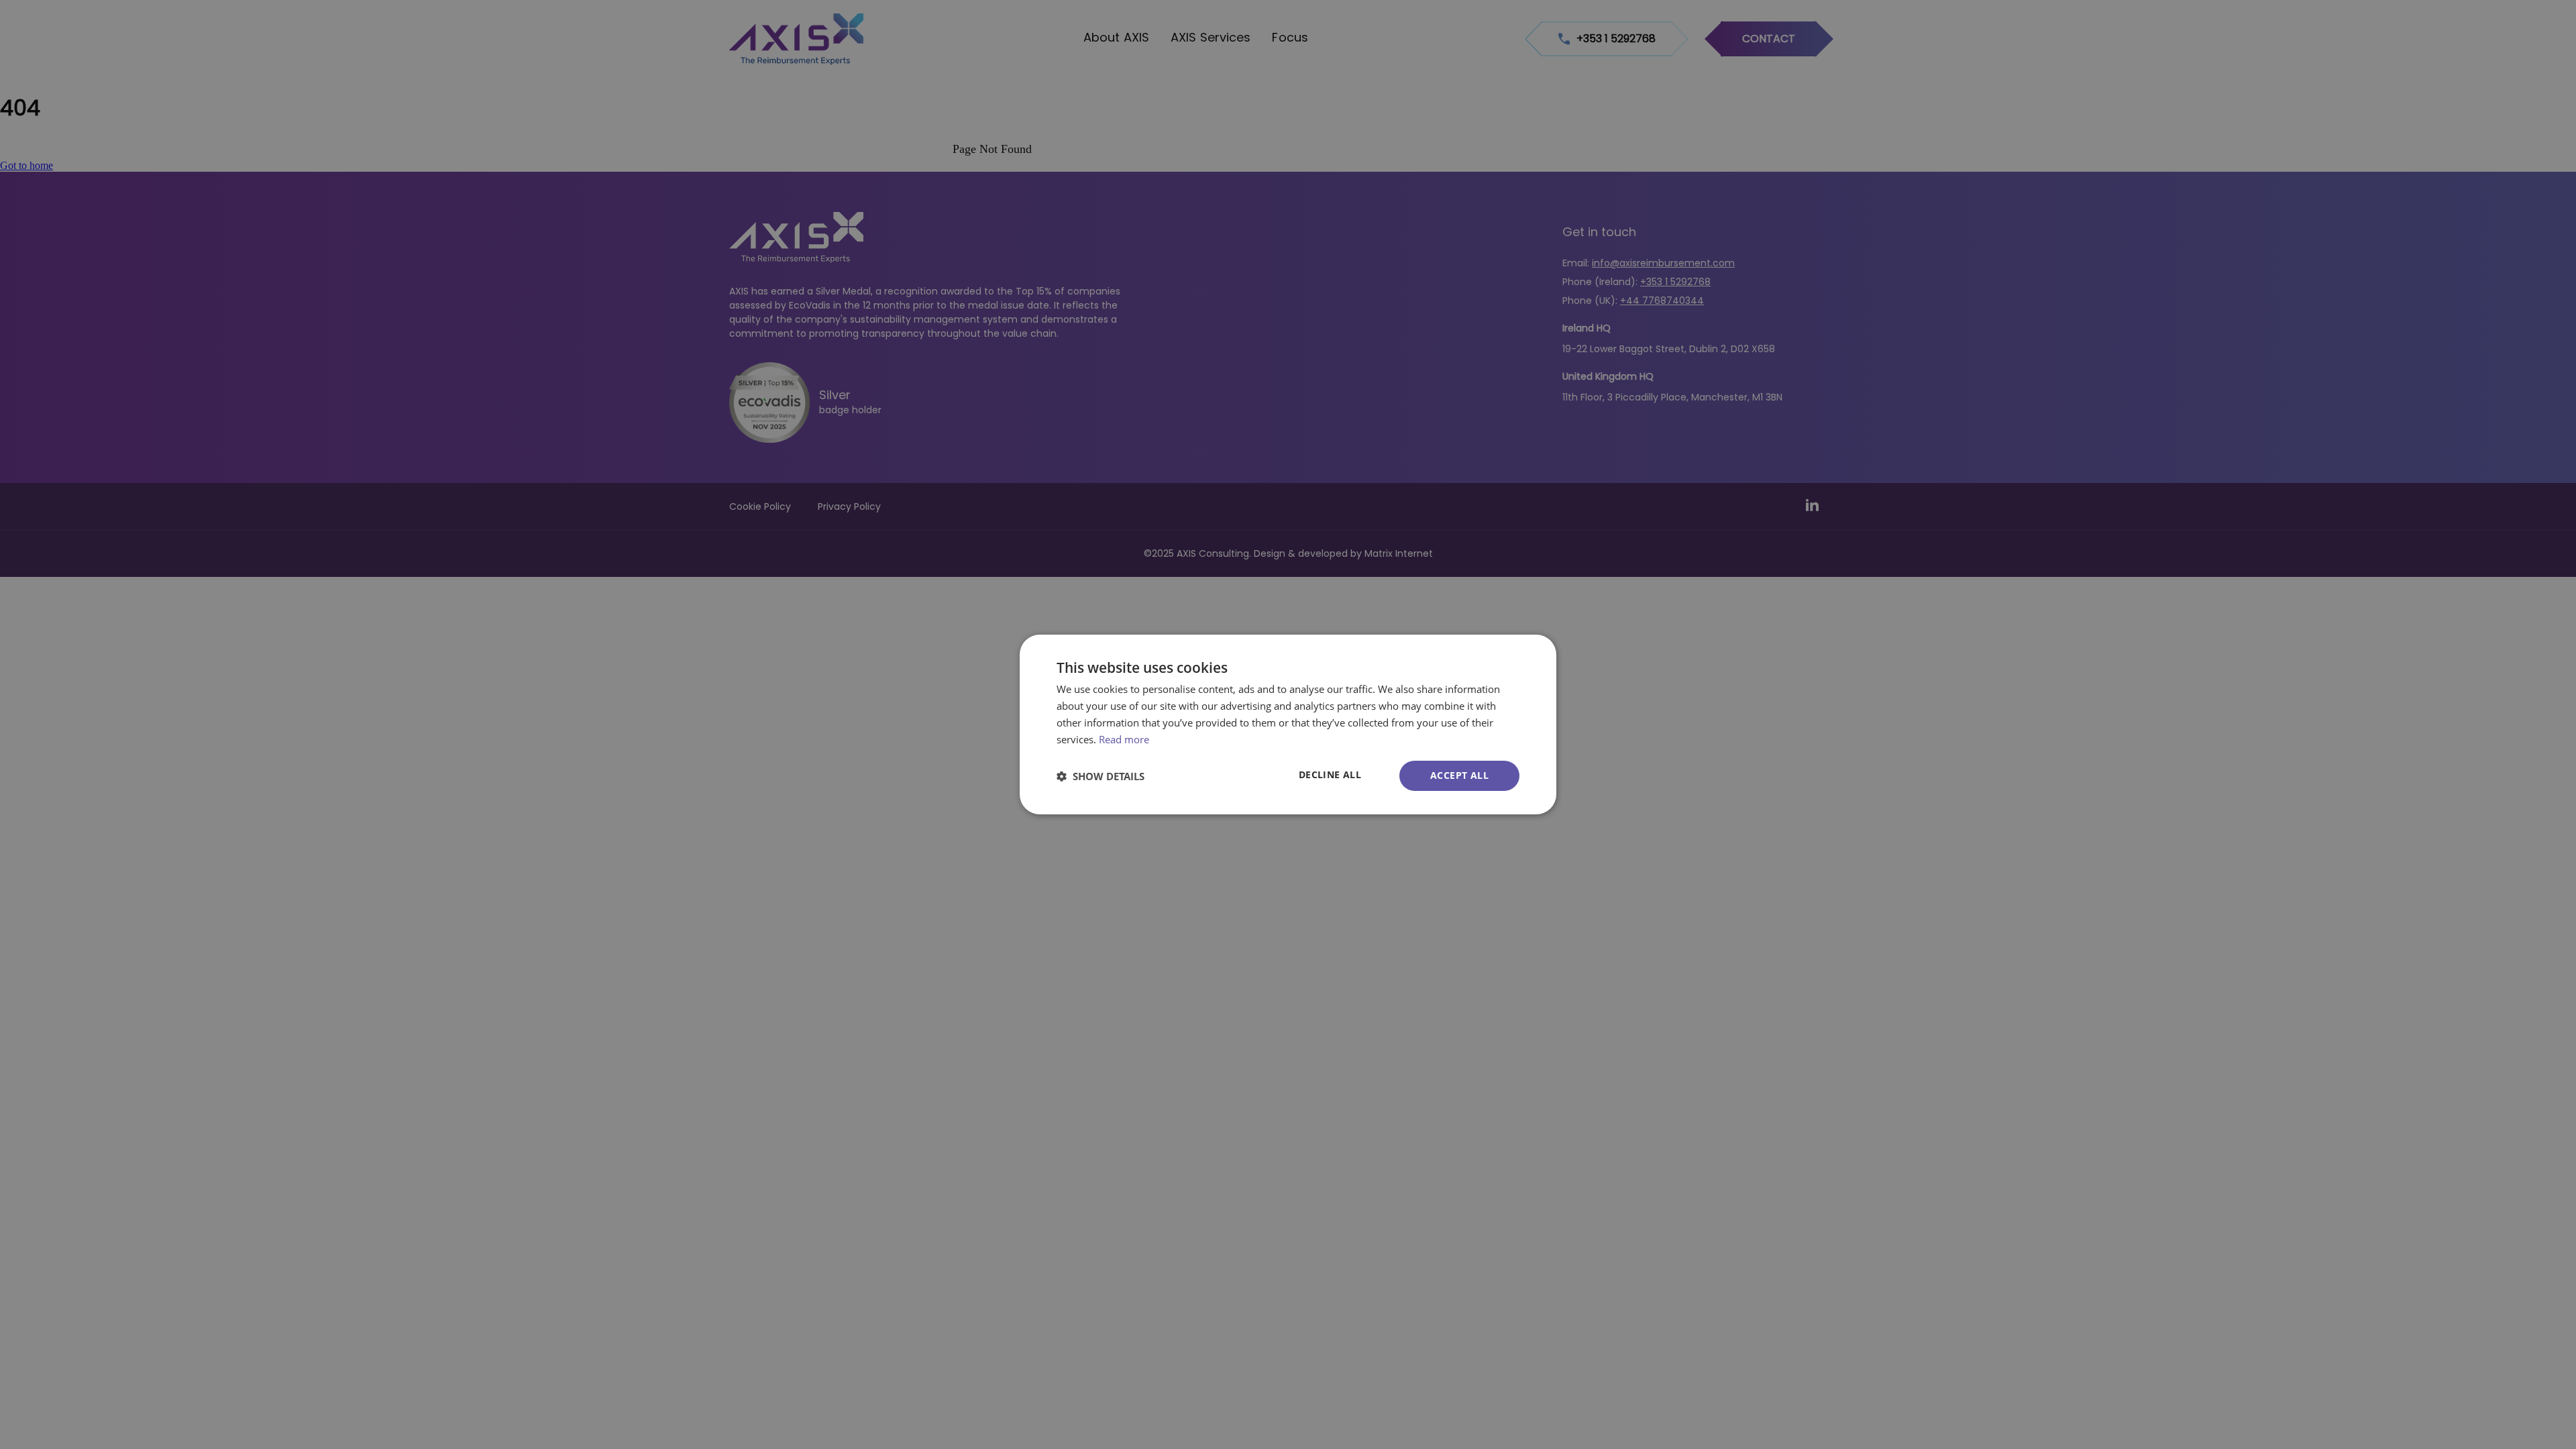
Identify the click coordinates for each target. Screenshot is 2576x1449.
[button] (1101, 776)
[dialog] (1288, 724)
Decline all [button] (1330, 774)
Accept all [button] (1459, 775)
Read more (1124, 739)
